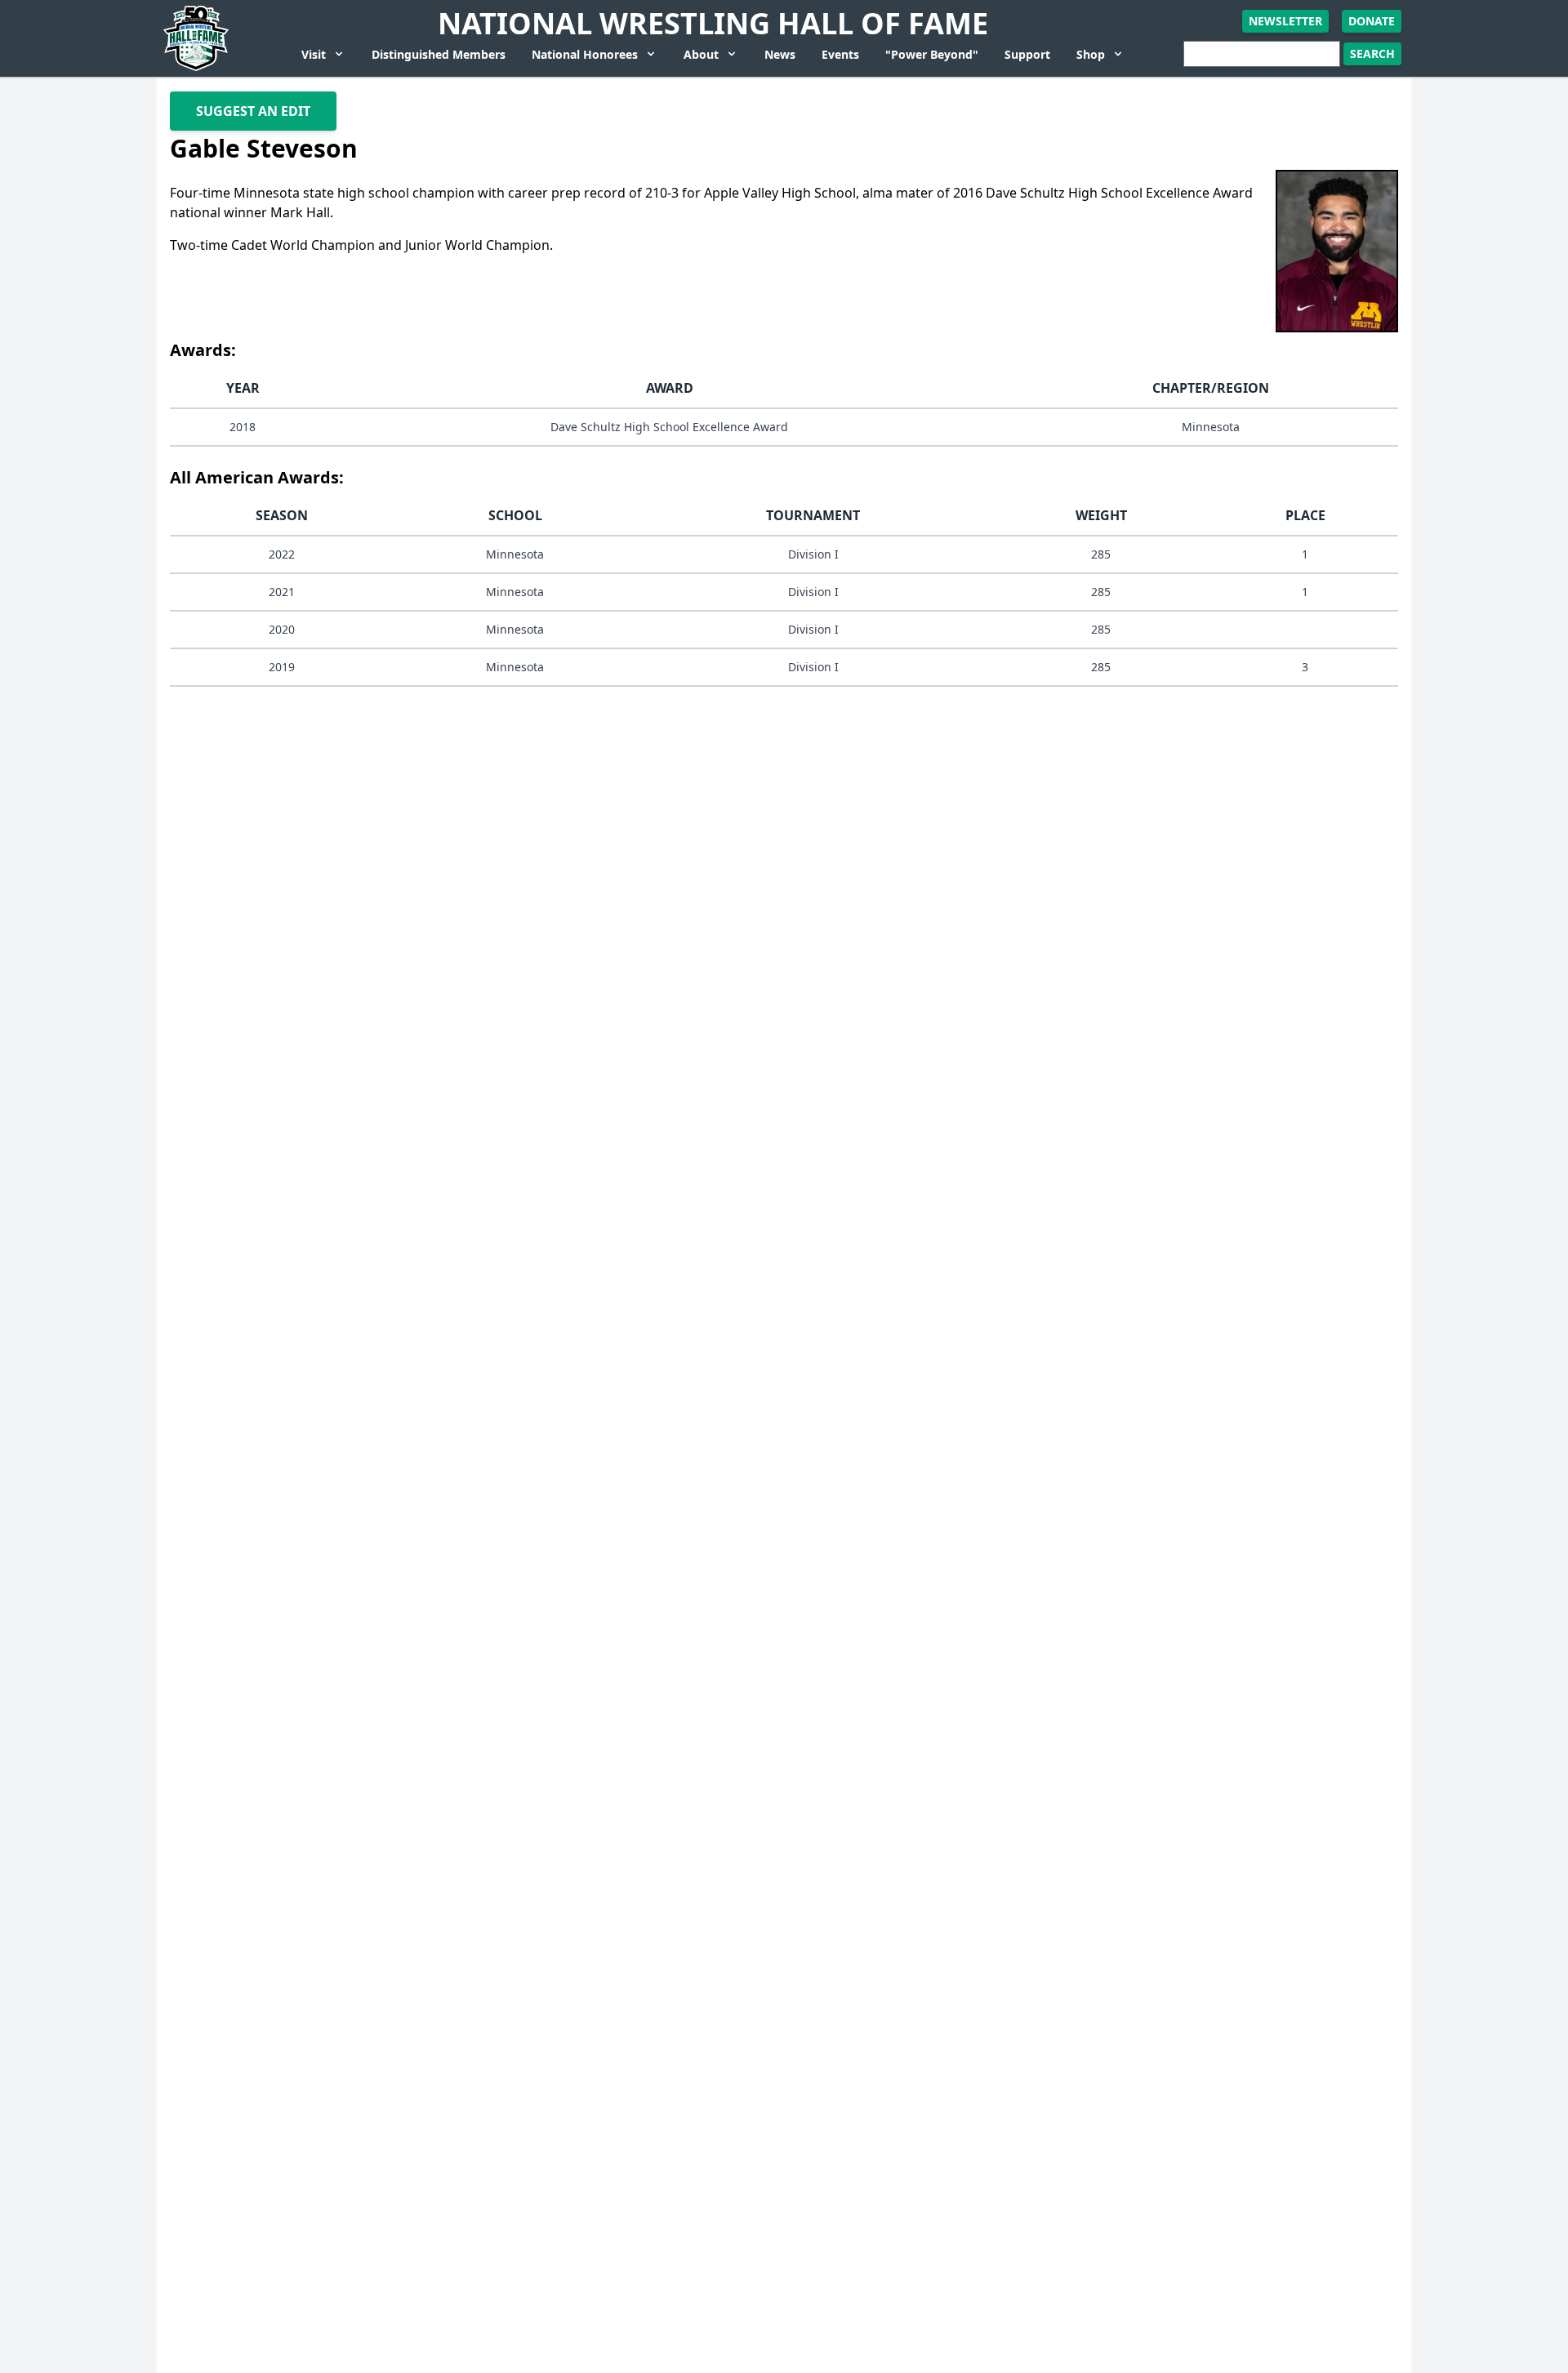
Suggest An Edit (253, 111)
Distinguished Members (439, 54)
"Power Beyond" (932, 54)
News (780, 54)
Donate (1372, 21)
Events (840, 54)
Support (1027, 54)
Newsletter (1285, 21)
